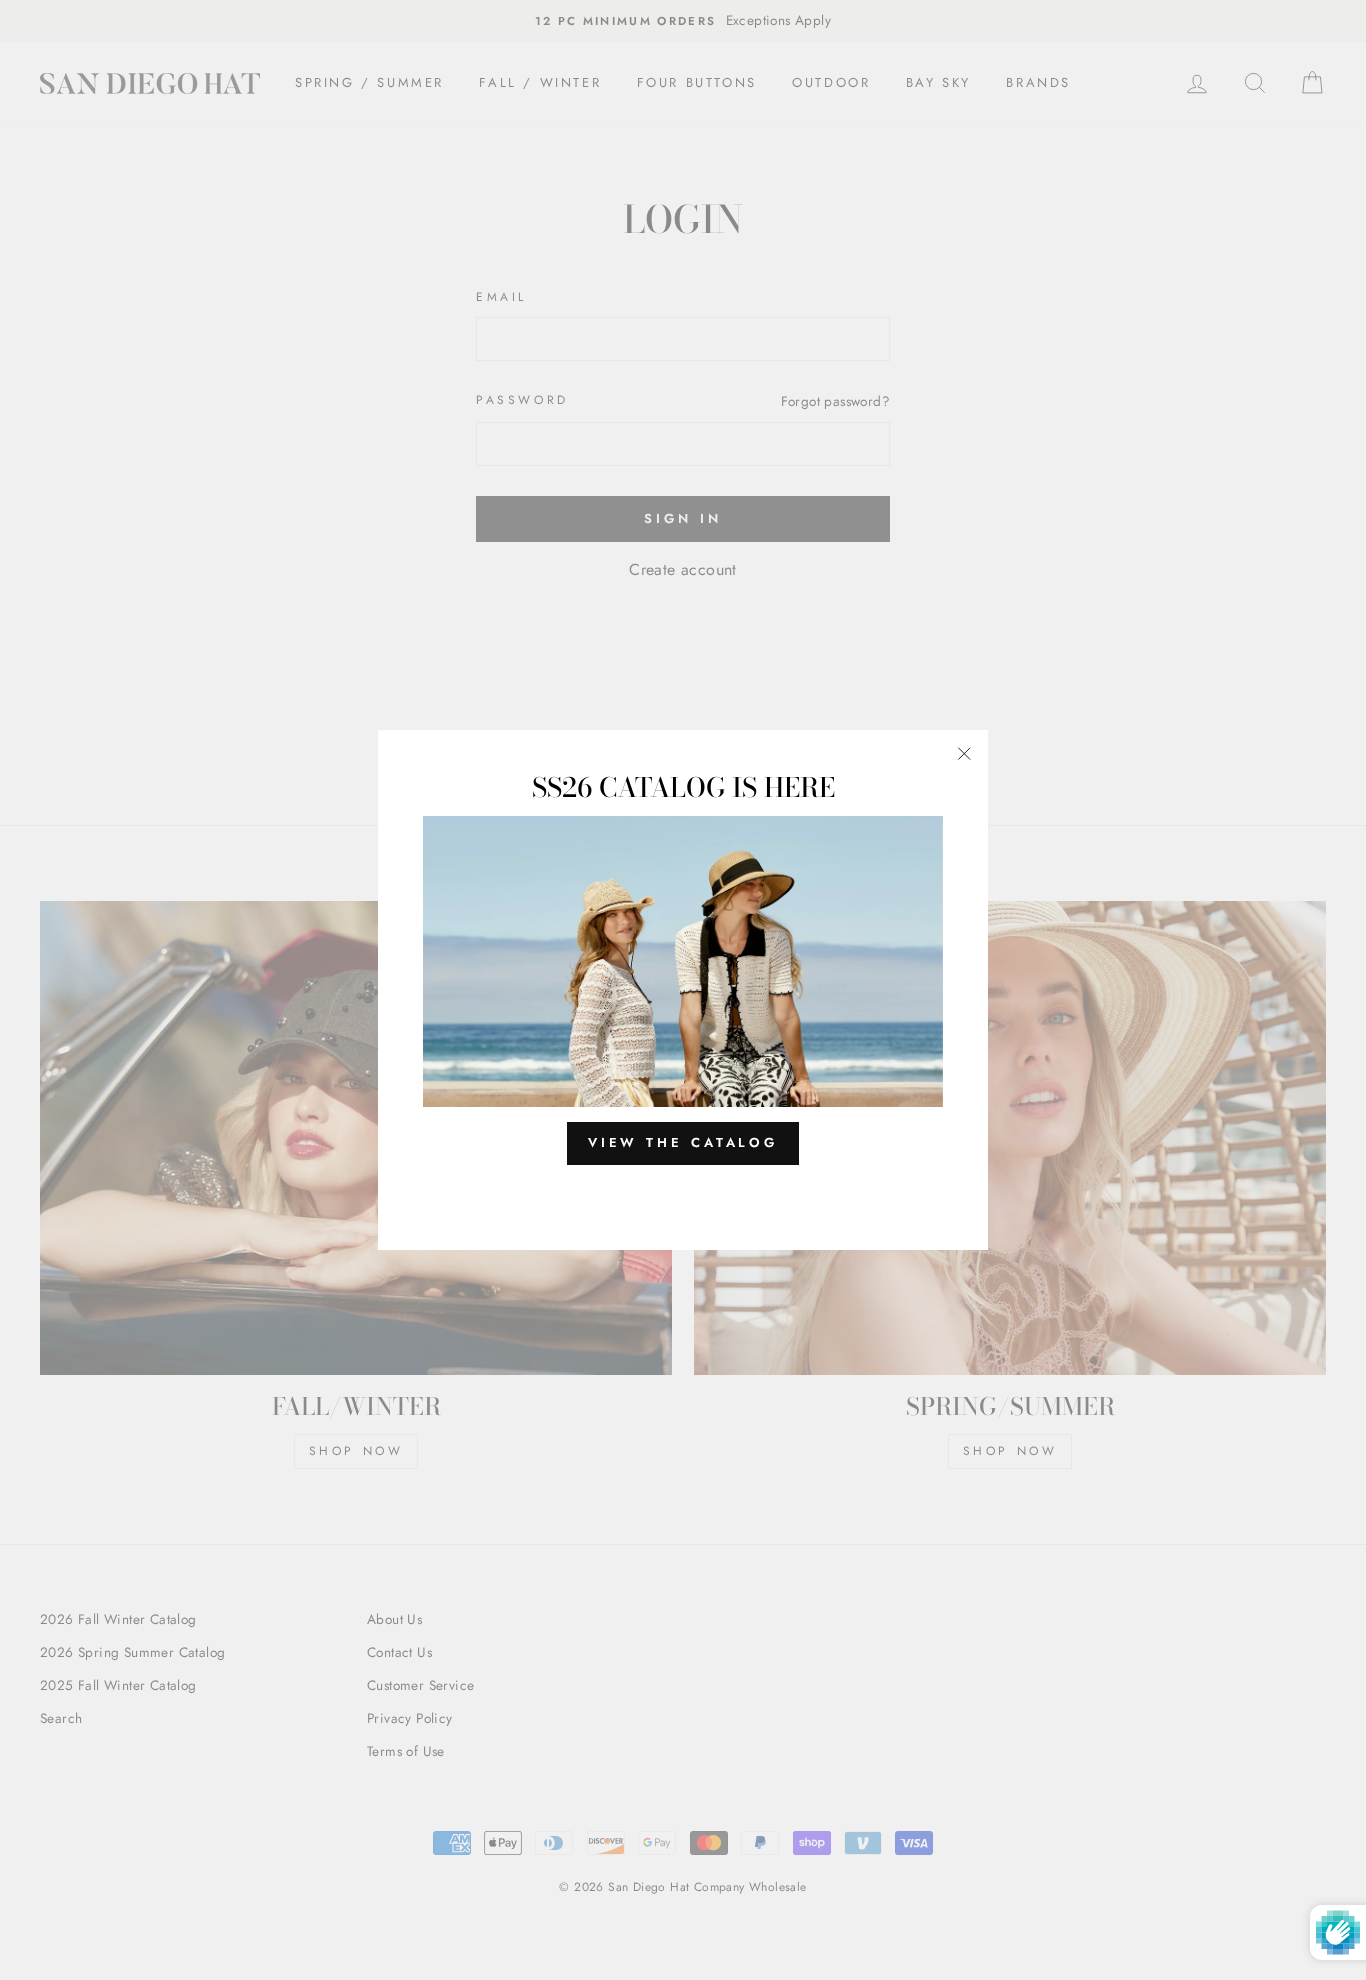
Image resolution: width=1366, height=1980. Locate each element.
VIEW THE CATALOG (683, 1142)
